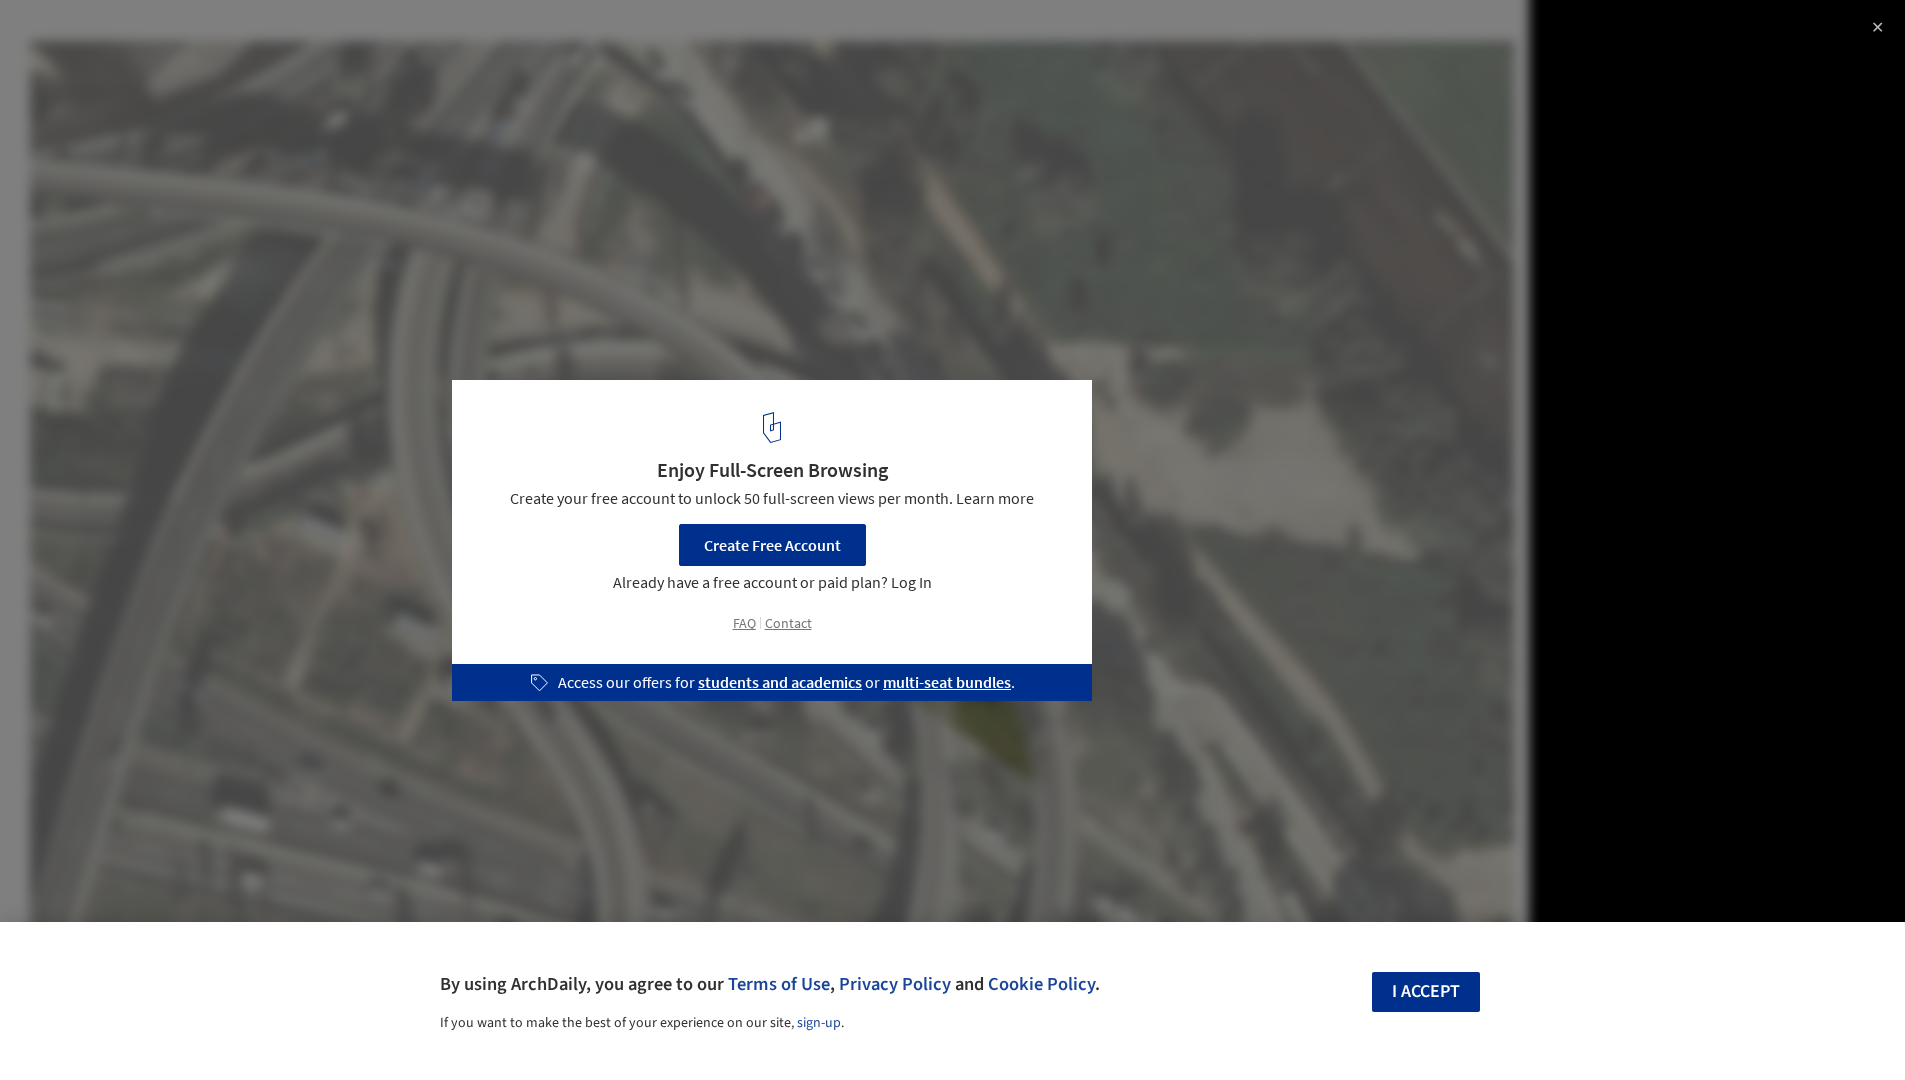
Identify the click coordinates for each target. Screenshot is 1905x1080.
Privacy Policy (895, 984)
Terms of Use (779, 984)
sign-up (819, 1023)
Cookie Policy (1041, 984)
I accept (1426, 991)
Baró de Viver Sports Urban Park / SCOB (220, 36)
